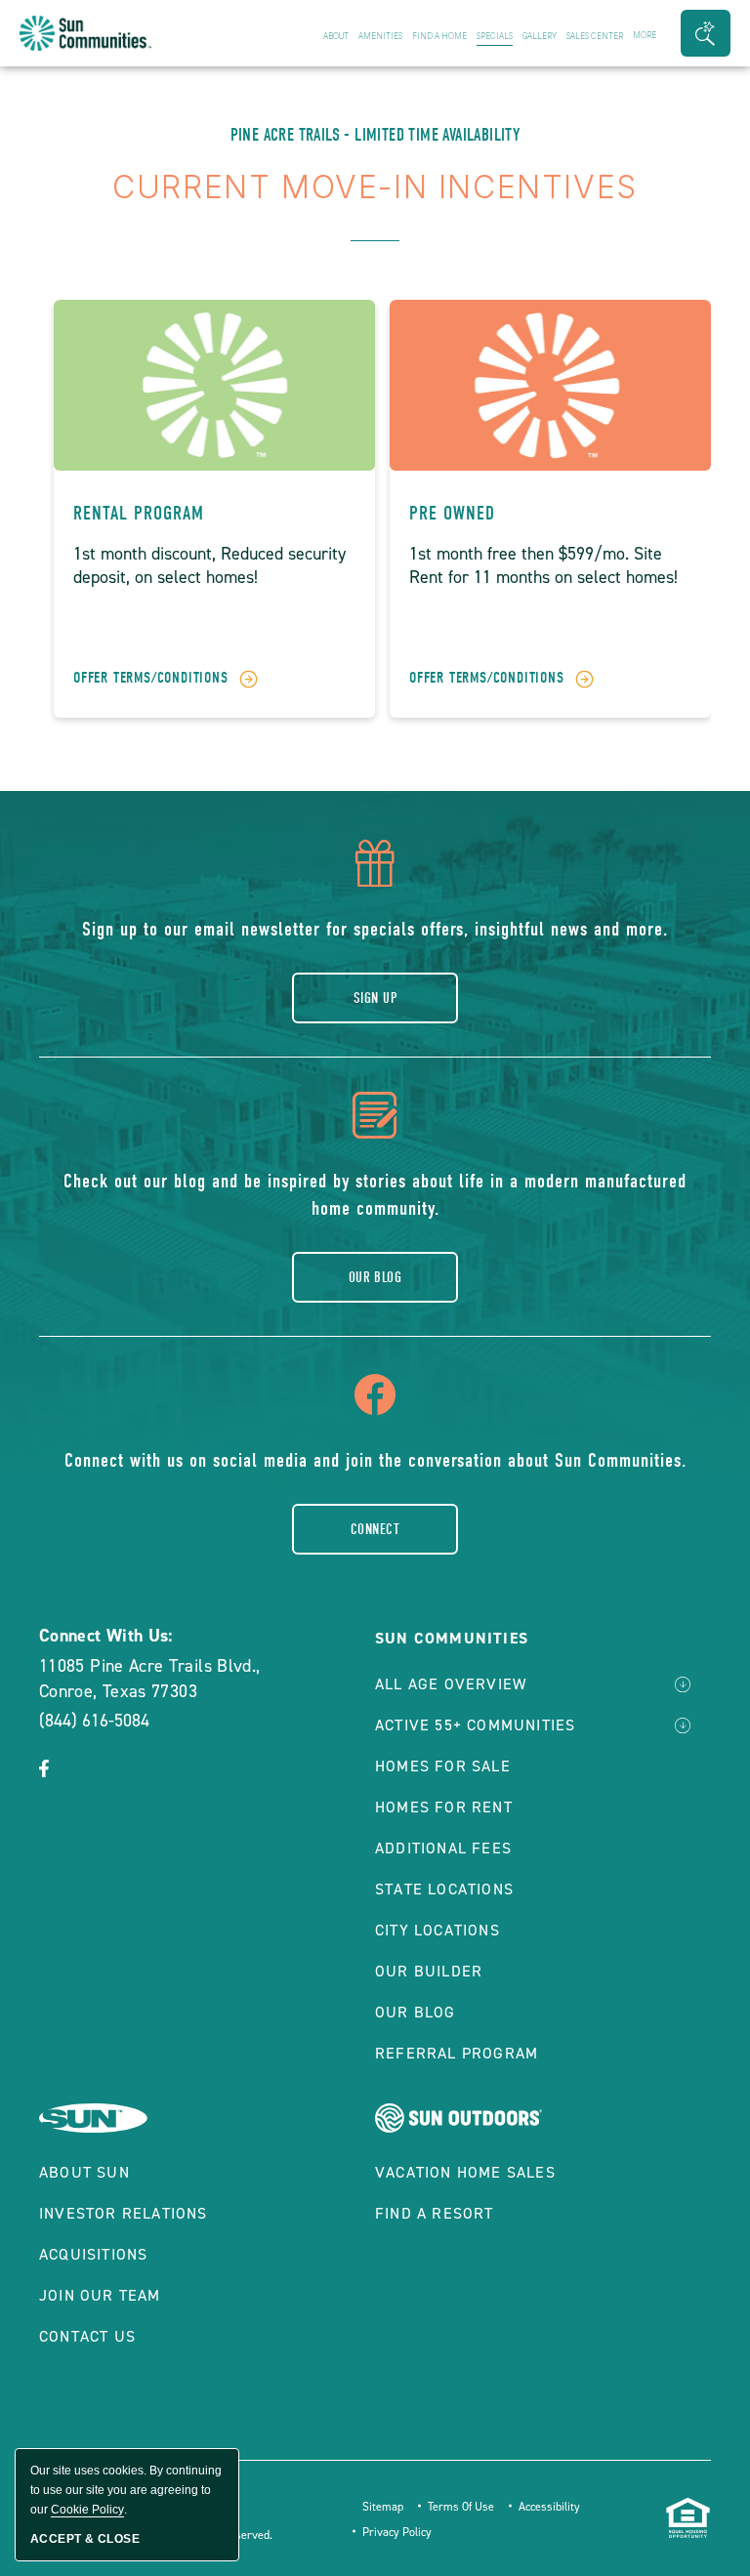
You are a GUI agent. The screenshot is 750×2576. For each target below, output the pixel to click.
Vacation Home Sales (465, 2172)
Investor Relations (124, 2213)
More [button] (645, 35)
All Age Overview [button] (451, 1684)
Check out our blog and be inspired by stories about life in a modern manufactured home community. (375, 1195)
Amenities (380, 36)
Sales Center (595, 36)
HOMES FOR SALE (443, 1766)
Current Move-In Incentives (375, 187)
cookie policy (87, 2510)
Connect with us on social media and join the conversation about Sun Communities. (375, 1460)
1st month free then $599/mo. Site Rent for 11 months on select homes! (543, 565)
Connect (375, 1529)
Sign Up (375, 998)
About (336, 36)
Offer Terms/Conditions (151, 678)
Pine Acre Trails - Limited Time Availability (375, 135)
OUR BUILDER (429, 1971)
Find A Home (439, 36)
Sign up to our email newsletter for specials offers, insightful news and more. (375, 929)
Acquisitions (93, 2254)
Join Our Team (100, 2295)
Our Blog (375, 1277)
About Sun (84, 2172)
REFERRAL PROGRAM (457, 2053)
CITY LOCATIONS (437, 1930)
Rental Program (139, 513)
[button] (706, 33)
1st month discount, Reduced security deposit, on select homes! (209, 565)
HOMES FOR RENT (444, 1807)
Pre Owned (452, 513)
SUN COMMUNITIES (452, 1638)
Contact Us (87, 2336)
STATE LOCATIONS (444, 1889)
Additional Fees (443, 1848)
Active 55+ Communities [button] (475, 1725)
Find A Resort (435, 2213)
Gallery (540, 36)
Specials (495, 36)
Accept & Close (85, 2539)
